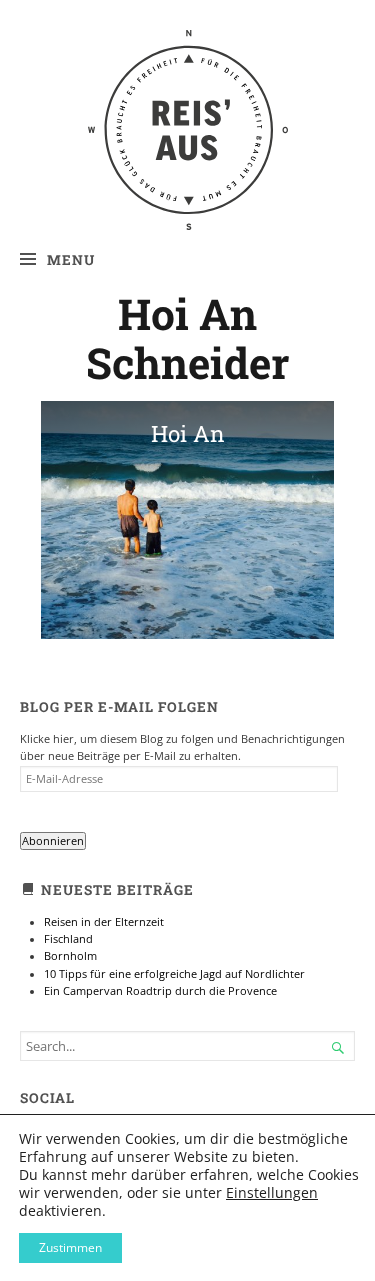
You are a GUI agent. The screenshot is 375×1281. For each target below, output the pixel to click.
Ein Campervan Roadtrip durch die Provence (160, 991)
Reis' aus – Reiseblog (187, 71)
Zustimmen (70, 1247)
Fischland (68, 939)
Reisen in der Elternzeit (104, 922)
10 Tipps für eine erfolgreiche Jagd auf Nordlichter (174, 974)
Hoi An (188, 433)
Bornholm (70, 956)
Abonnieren (53, 841)
